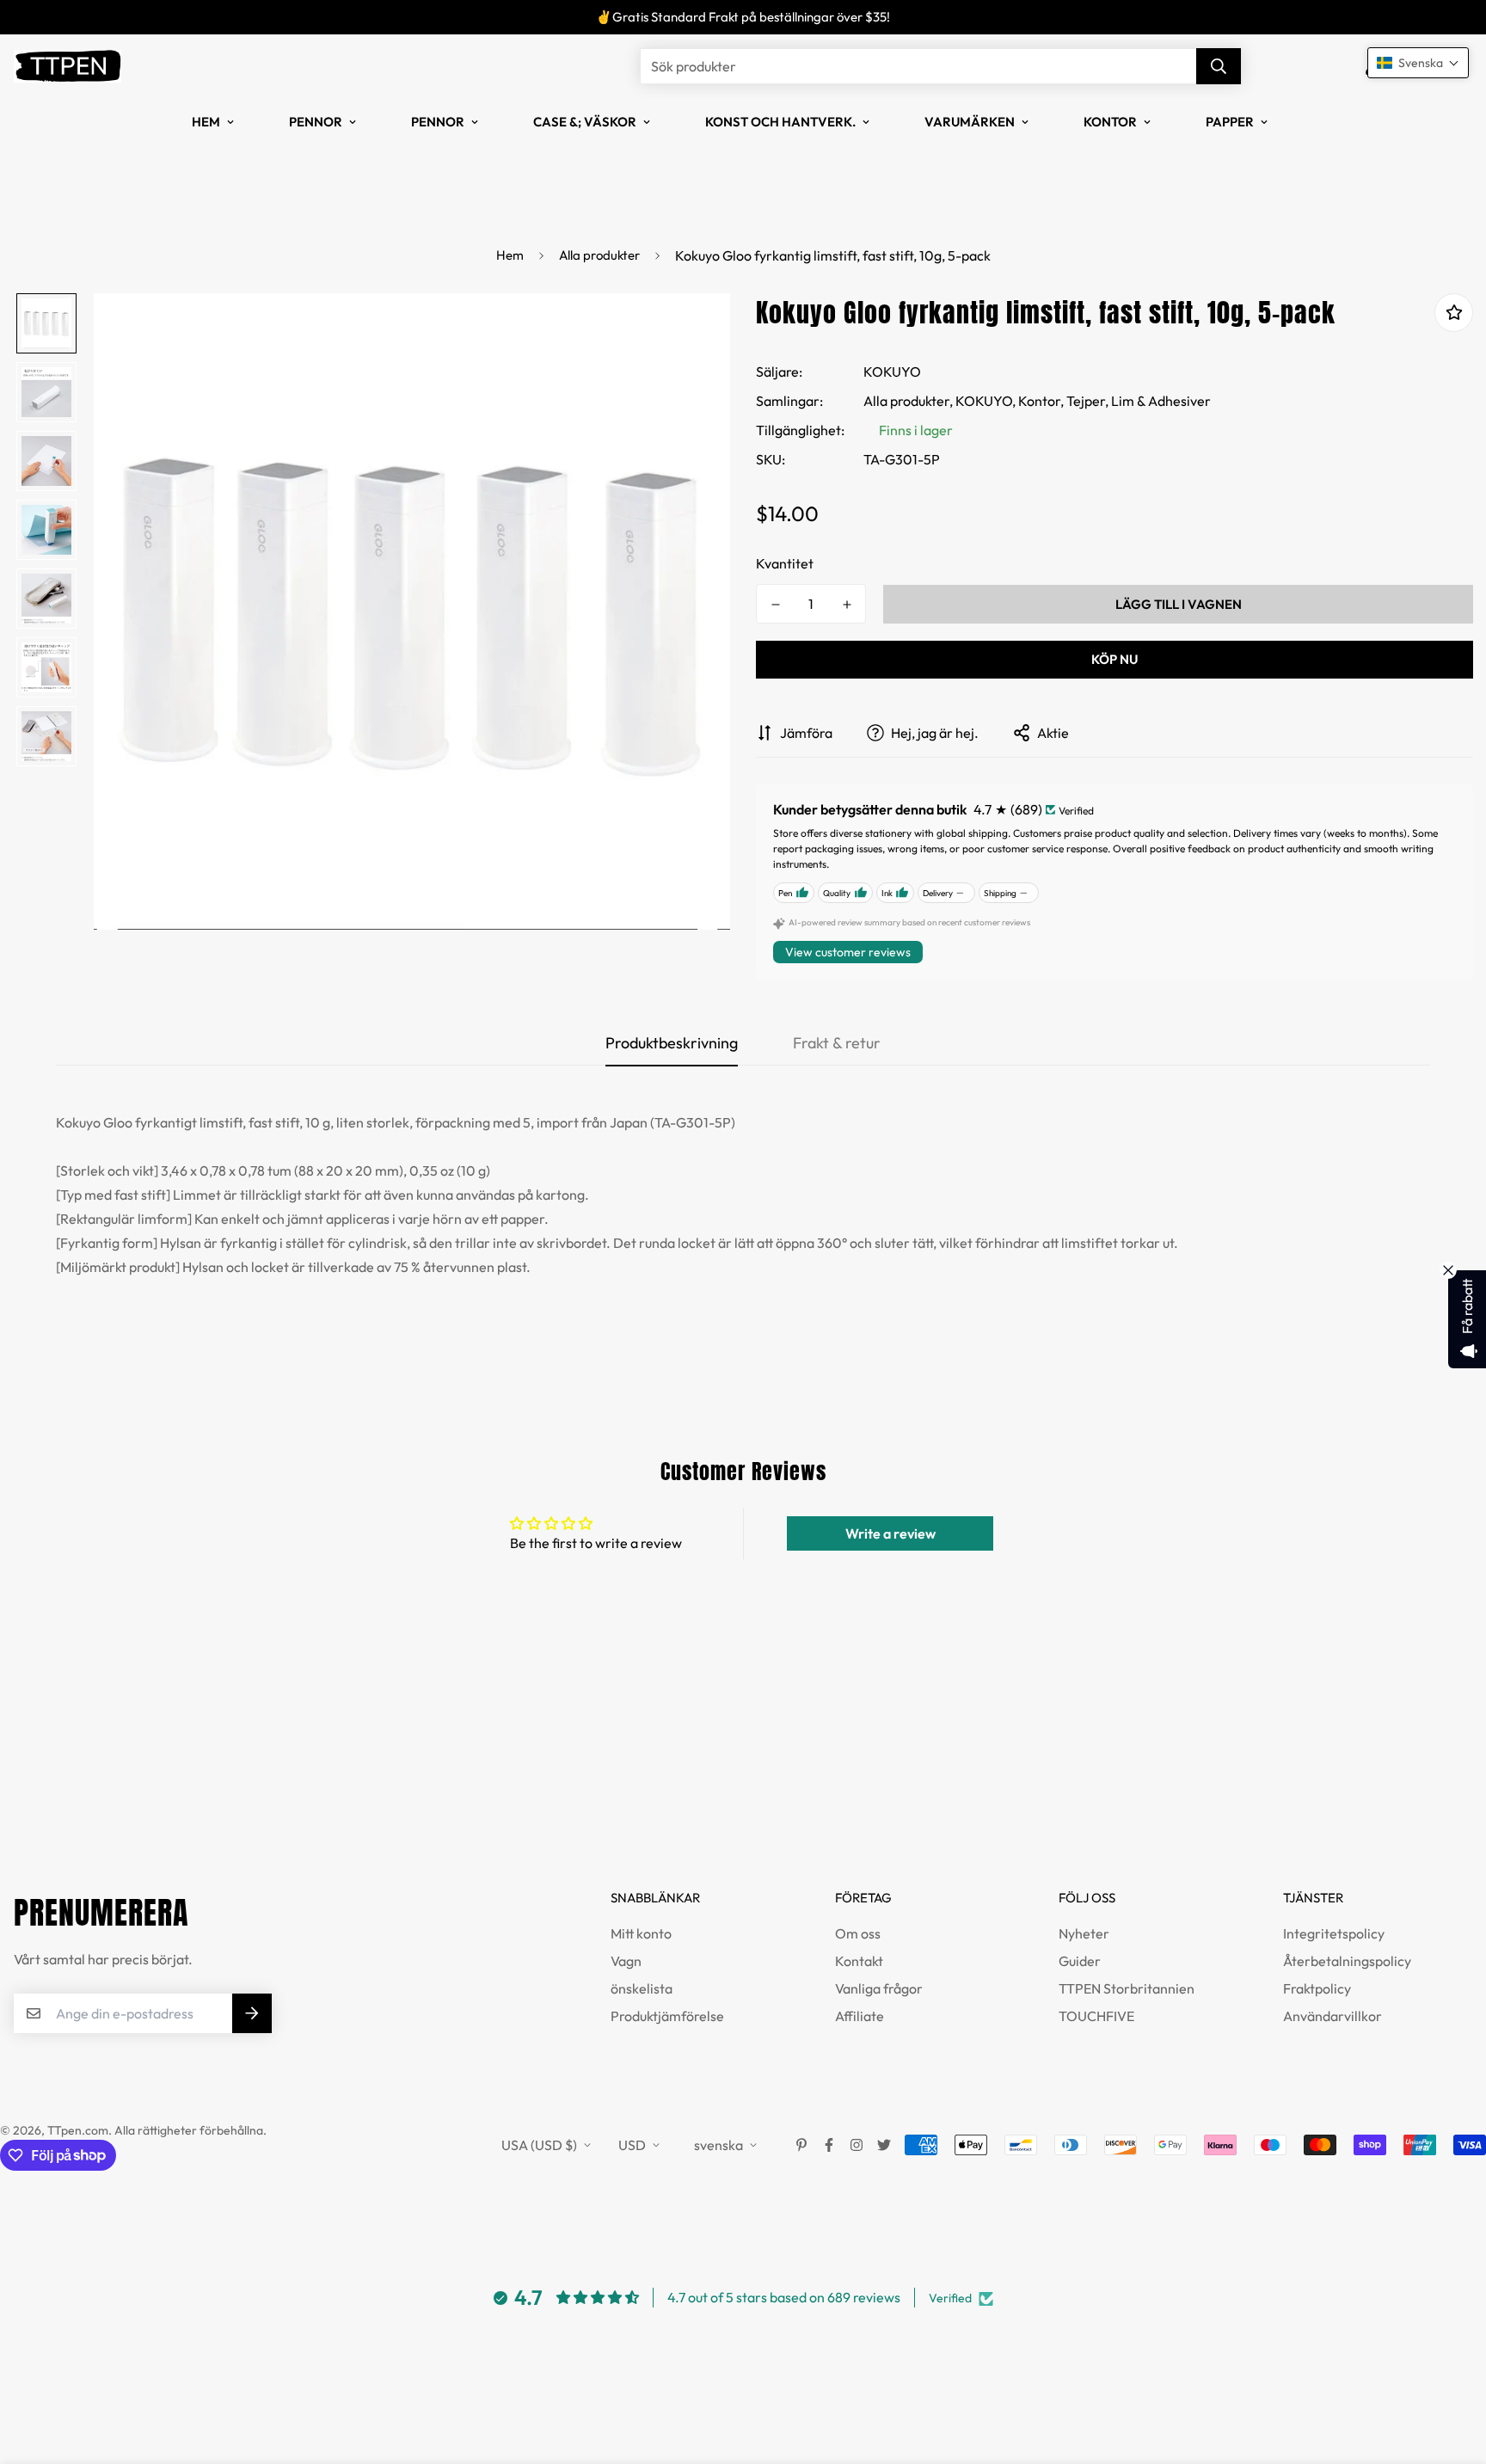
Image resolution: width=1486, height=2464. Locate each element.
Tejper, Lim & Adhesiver (1139, 401)
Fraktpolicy (1317, 1988)
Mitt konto (641, 1933)
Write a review (890, 1533)
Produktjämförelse (667, 2016)
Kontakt (859, 1961)
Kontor (1110, 122)
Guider (1080, 1961)
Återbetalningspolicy (1347, 1961)
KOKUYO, (986, 401)
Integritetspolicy (1334, 1933)
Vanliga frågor (879, 1988)
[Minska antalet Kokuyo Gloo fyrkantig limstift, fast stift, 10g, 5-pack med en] (775, 605)
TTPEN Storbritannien (1127, 1988)
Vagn (626, 1961)
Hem (206, 122)
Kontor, (1041, 401)
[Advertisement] (313, 1777)
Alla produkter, (908, 401)
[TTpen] (68, 66)
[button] (1418, 63)
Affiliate (860, 2016)
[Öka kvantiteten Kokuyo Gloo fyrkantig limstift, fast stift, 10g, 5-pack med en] (847, 605)
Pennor (316, 122)
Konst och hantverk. (780, 122)
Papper (1230, 122)
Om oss (858, 1933)
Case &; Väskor (585, 122)
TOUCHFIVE (1096, 2016)
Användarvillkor (1332, 2016)
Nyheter (1084, 1933)
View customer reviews (848, 952)
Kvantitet (785, 563)
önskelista (642, 1988)
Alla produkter (599, 255)
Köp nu (1114, 659)
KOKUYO (892, 372)
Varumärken (970, 122)
